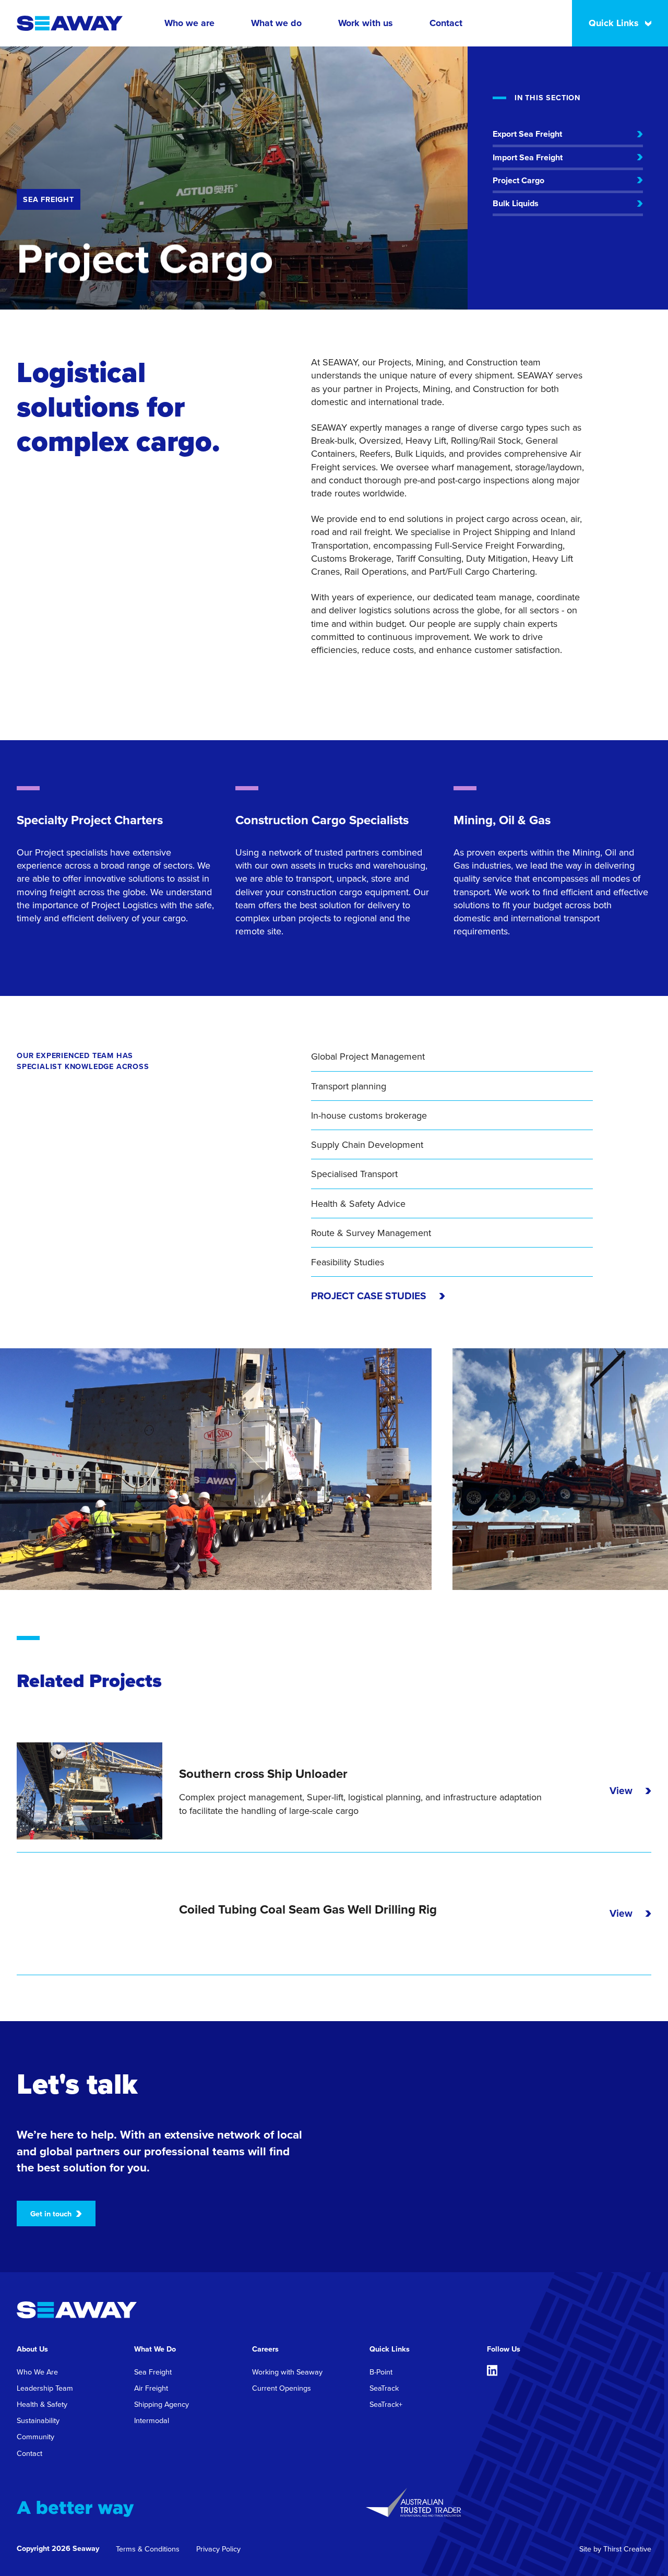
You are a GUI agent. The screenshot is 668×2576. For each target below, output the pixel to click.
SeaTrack (384, 2388)
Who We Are (37, 2372)
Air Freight (151, 2388)
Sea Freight (153, 2372)
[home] (70, 23)
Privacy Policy (218, 2549)
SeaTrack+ (386, 2404)
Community (35, 2436)
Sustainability (38, 2420)
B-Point (381, 2372)
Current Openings (282, 2388)
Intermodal (152, 2420)
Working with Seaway (287, 2372)
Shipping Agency (162, 2404)
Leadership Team (45, 2388)
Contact (446, 23)
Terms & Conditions (148, 2549)
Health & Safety (42, 2404)
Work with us (366, 23)
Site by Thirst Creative (615, 2549)
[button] (189, 23)
